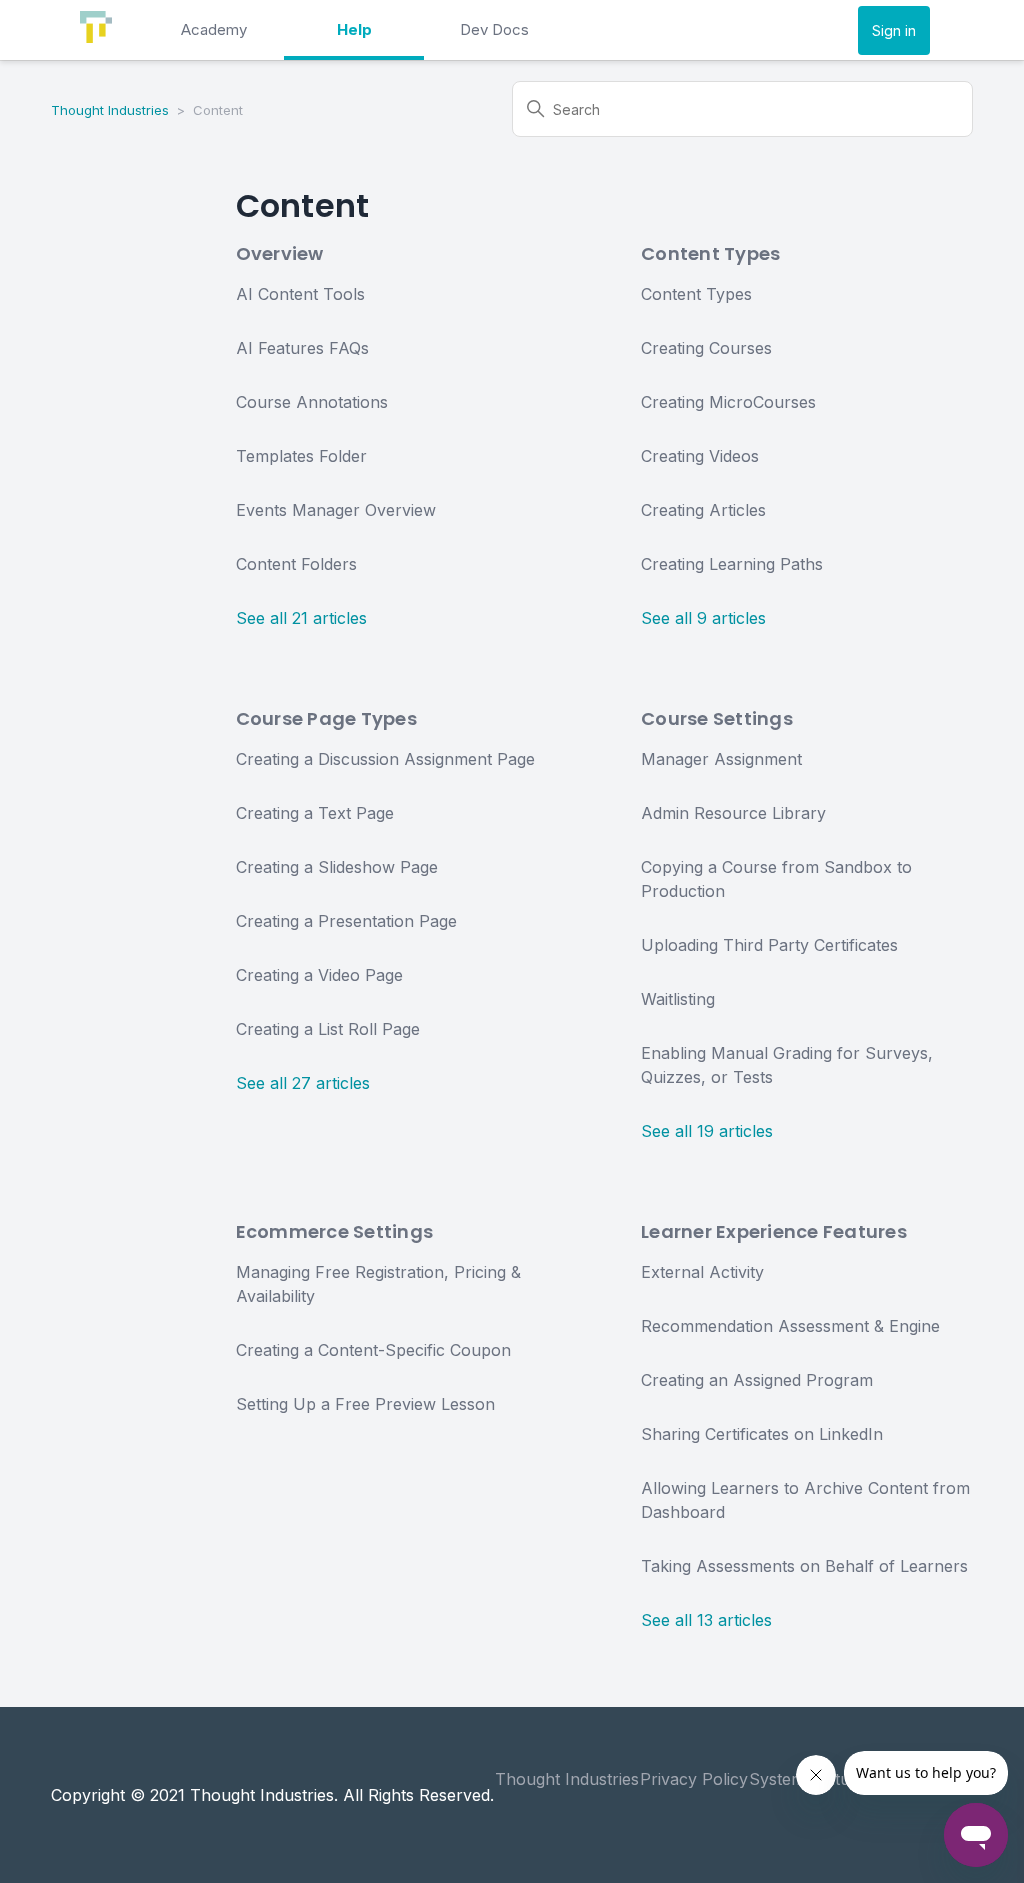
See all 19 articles (707, 1131)
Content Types (710, 253)
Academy (214, 29)
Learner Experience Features (774, 1231)
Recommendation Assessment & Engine (790, 1326)
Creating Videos (700, 456)
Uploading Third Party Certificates (769, 945)
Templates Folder (301, 456)
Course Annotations (312, 402)
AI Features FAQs (302, 348)
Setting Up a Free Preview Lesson (365, 1404)
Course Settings (717, 718)
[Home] (96, 37)
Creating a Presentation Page (346, 921)
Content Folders (296, 564)
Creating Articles (703, 510)
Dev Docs (494, 29)
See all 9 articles (703, 618)
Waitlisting (678, 999)
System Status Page (825, 1779)
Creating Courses (706, 348)
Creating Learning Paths (732, 564)
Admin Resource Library (733, 813)
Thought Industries (110, 110)
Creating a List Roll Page (328, 1029)
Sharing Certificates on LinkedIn (762, 1434)
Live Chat (937, 1779)
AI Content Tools (300, 294)
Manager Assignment (721, 759)
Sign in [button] (894, 30)
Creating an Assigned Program (757, 1380)
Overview (280, 253)
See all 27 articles (303, 1083)
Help (354, 29)
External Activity (702, 1272)
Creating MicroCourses (728, 402)
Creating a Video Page (319, 975)
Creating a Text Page (315, 813)
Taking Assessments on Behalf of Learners (804, 1566)
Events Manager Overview (336, 510)
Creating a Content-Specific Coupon (373, 1350)
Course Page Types (326, 718)
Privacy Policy (694, 1779)
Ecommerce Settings (335, 1231)
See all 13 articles (706, 1620)
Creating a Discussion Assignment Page (385, 759)
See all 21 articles (301, 618)
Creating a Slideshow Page (337, 867)
